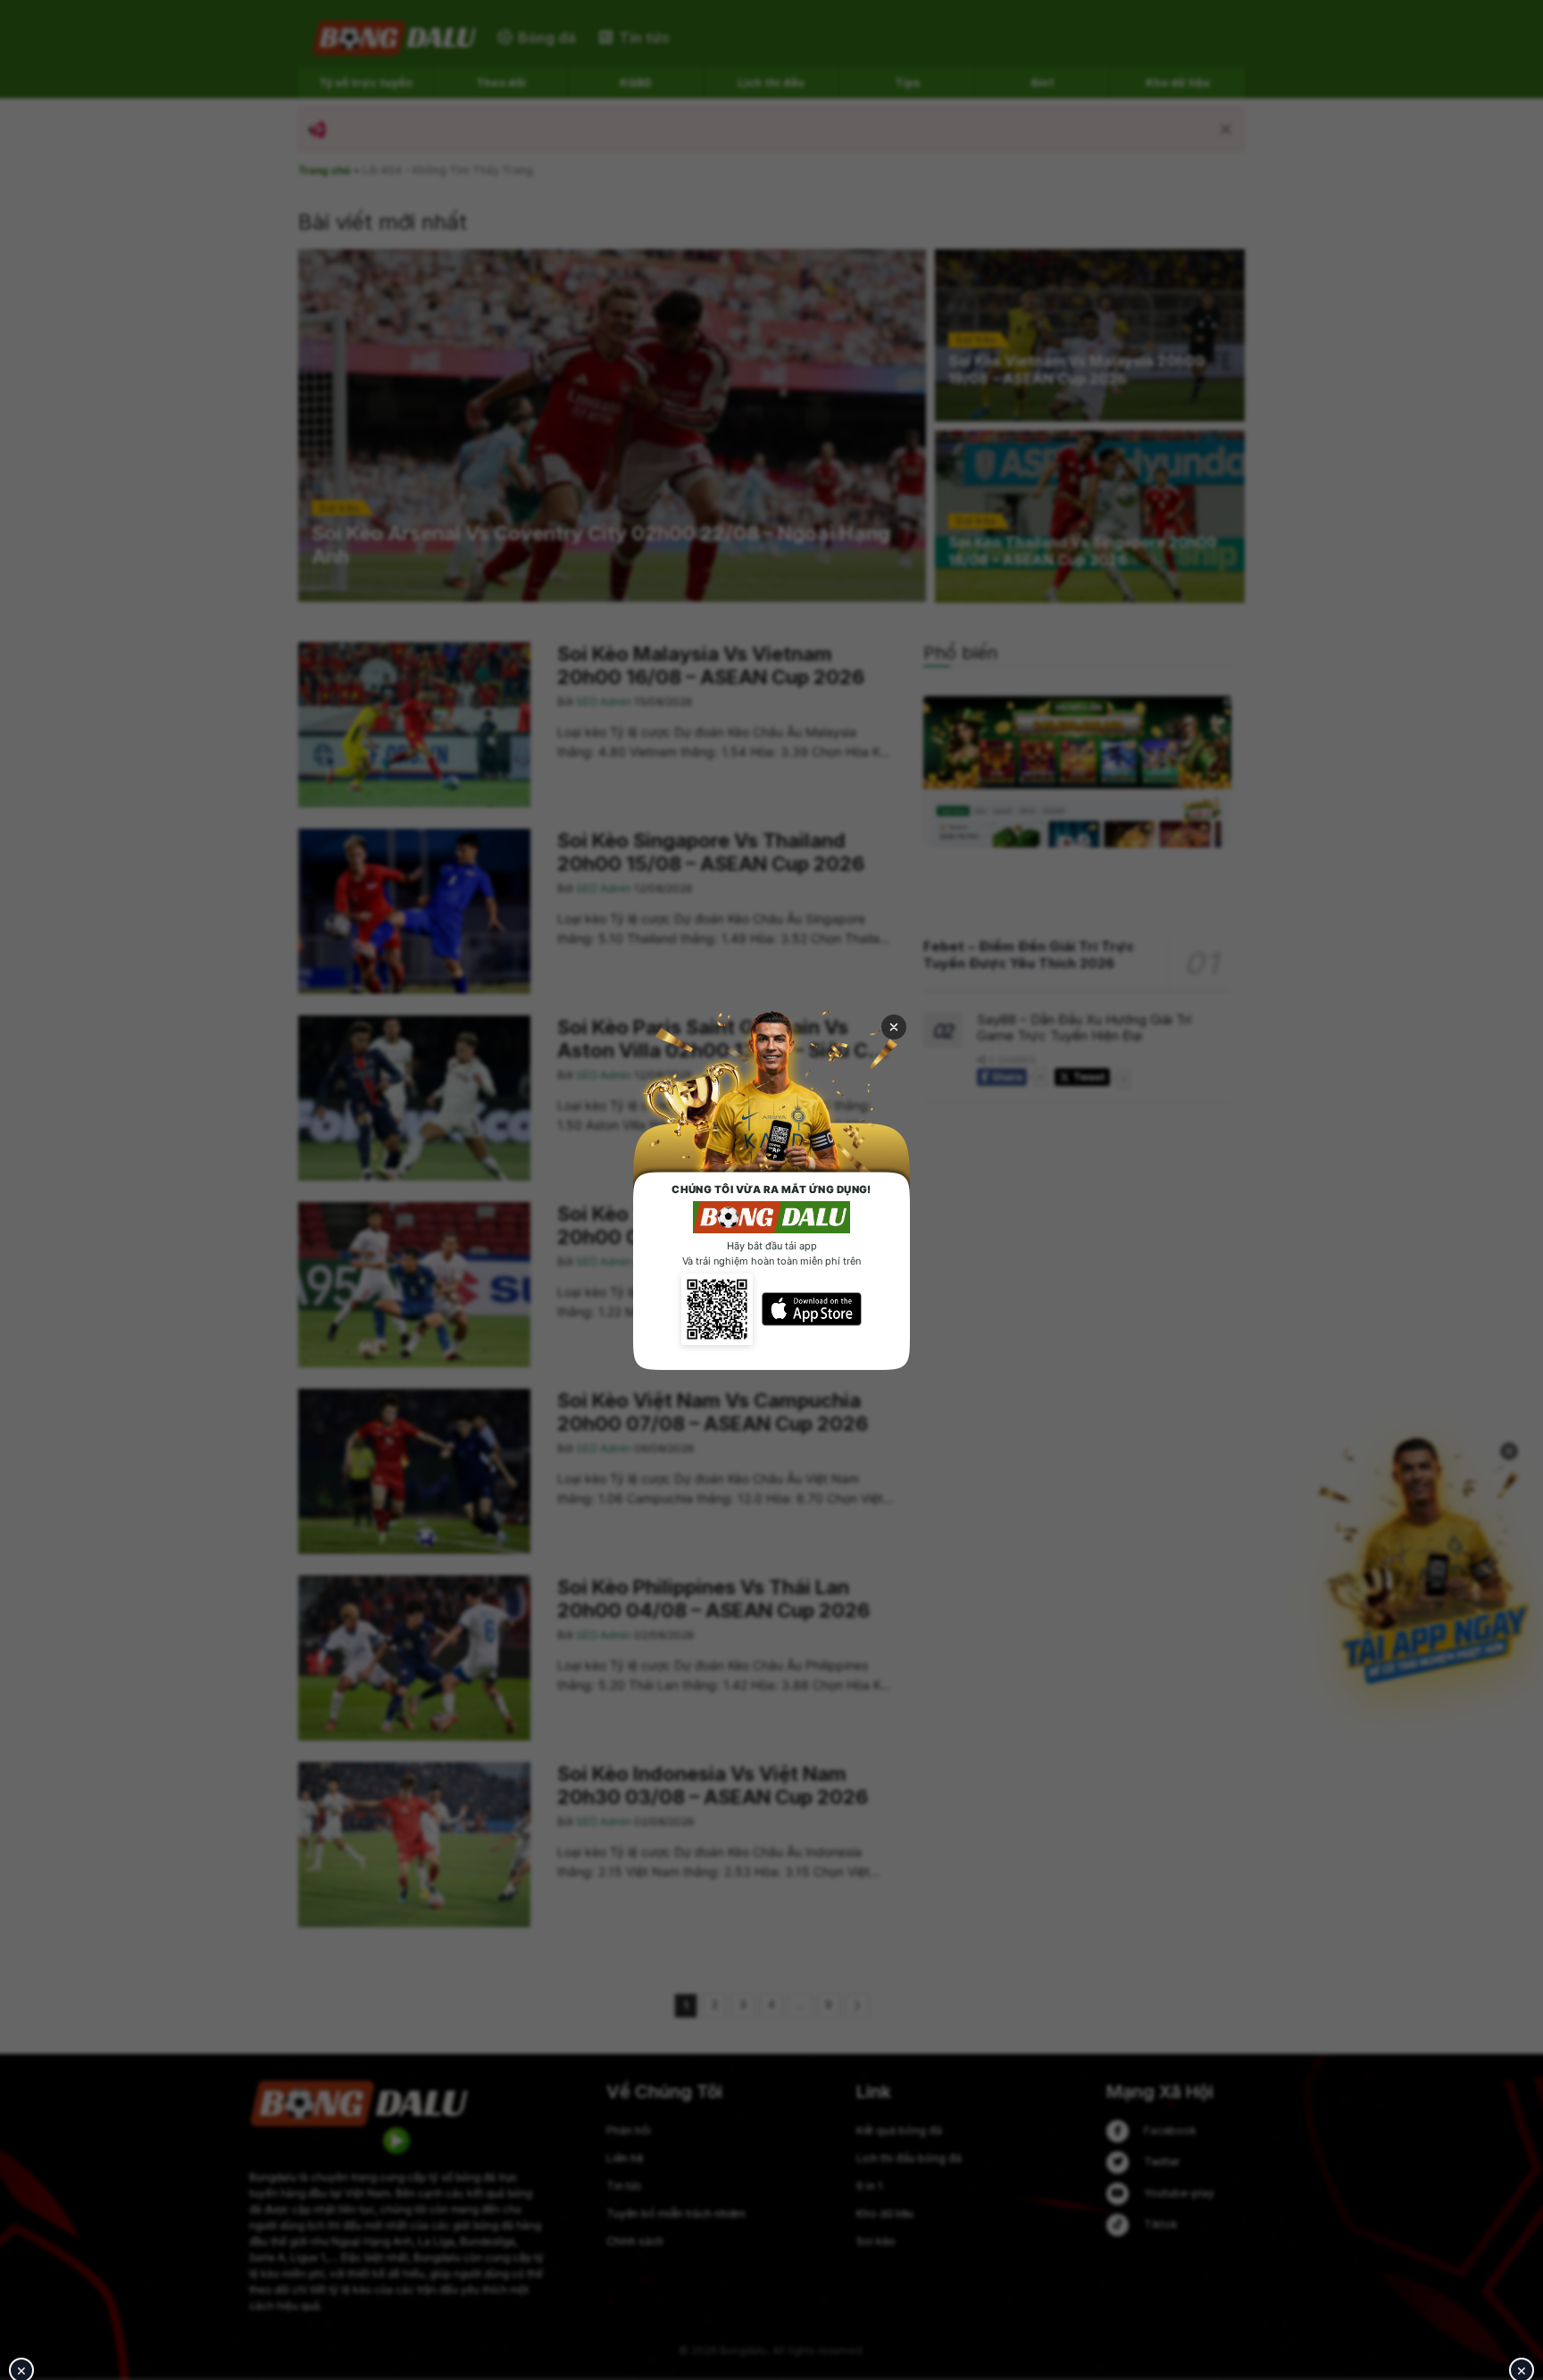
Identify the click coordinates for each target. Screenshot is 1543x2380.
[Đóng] (894, 1027)
